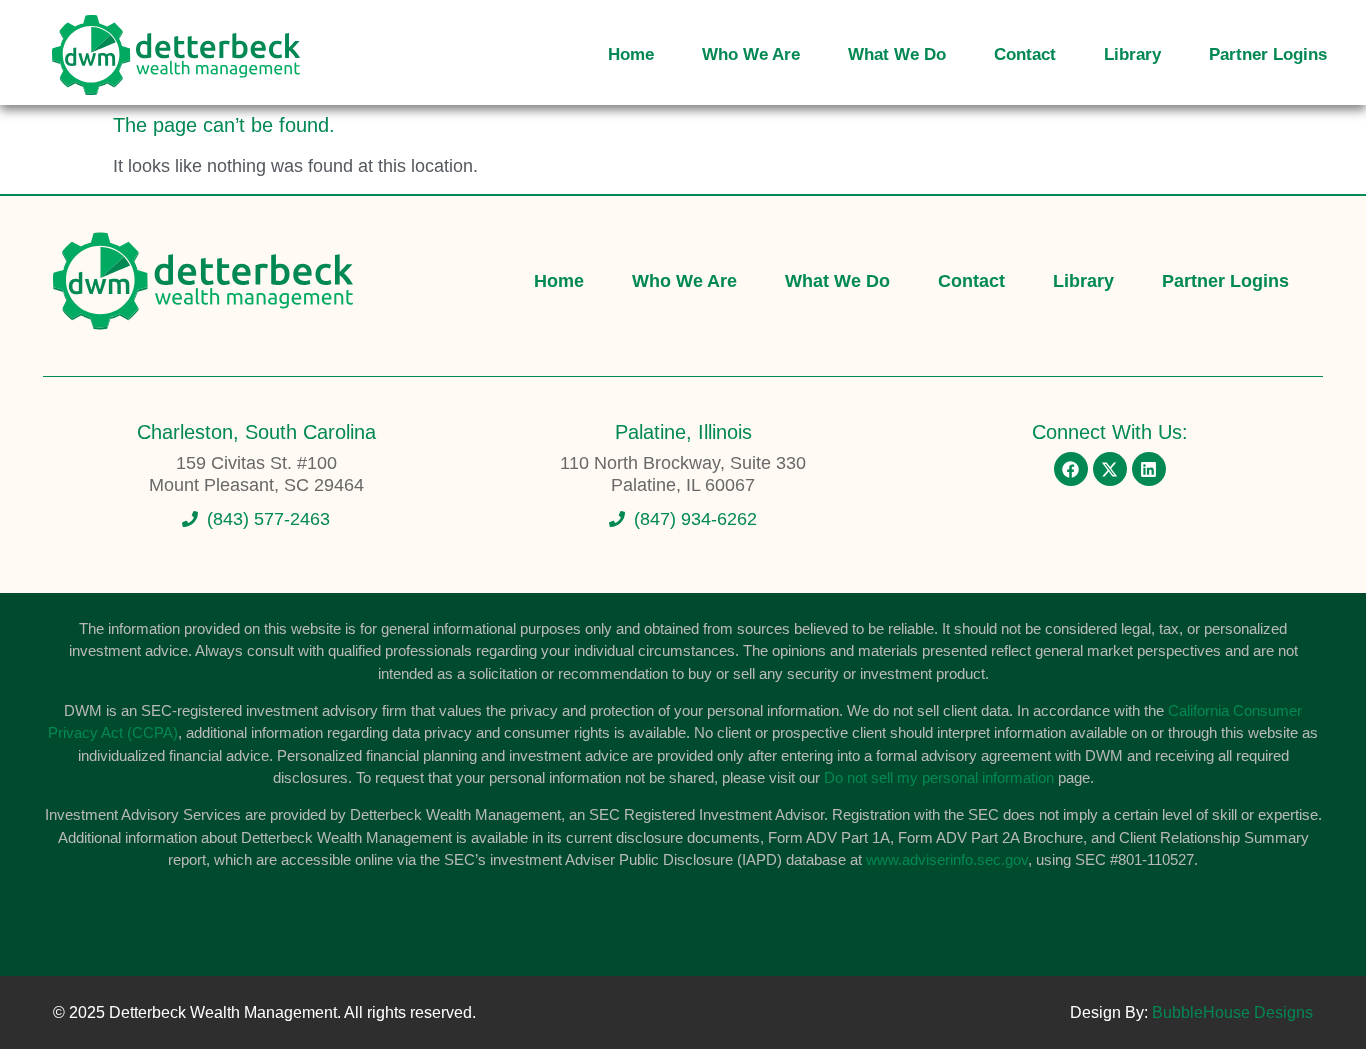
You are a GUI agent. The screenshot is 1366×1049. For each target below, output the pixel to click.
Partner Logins (1268, 54)
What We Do (897, 54)
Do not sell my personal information (939, 777)
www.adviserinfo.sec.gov (947, 859)
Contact (1025, 54)
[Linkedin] (1149, 469)
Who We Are (751, 54)
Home (631, 54)
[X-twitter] (1110, 469)
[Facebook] (1071, 469)
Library (1132, 54)
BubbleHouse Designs (1232, 1012)
